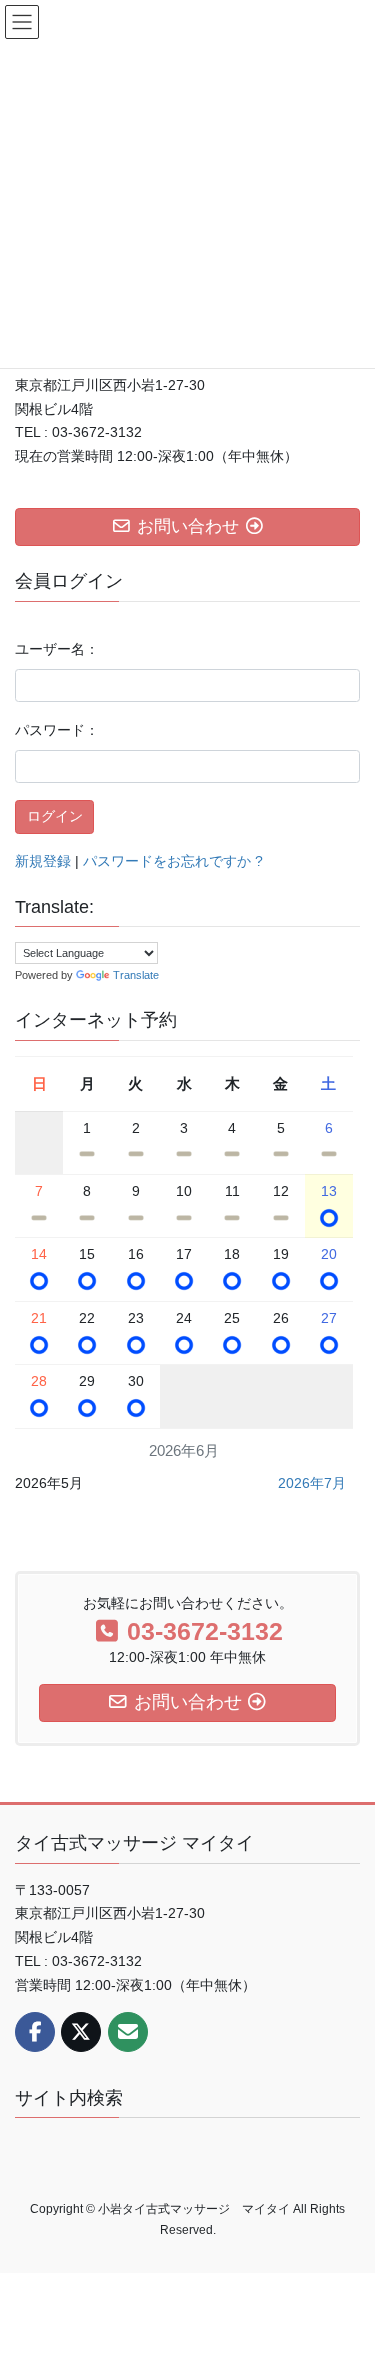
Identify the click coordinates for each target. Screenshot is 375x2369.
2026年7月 (312, 1483)
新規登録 (43, 861)
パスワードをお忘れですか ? (173, 861)
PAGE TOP (346, 2280)
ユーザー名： (57, 649)
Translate (136, 975)
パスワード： (57, 730)
